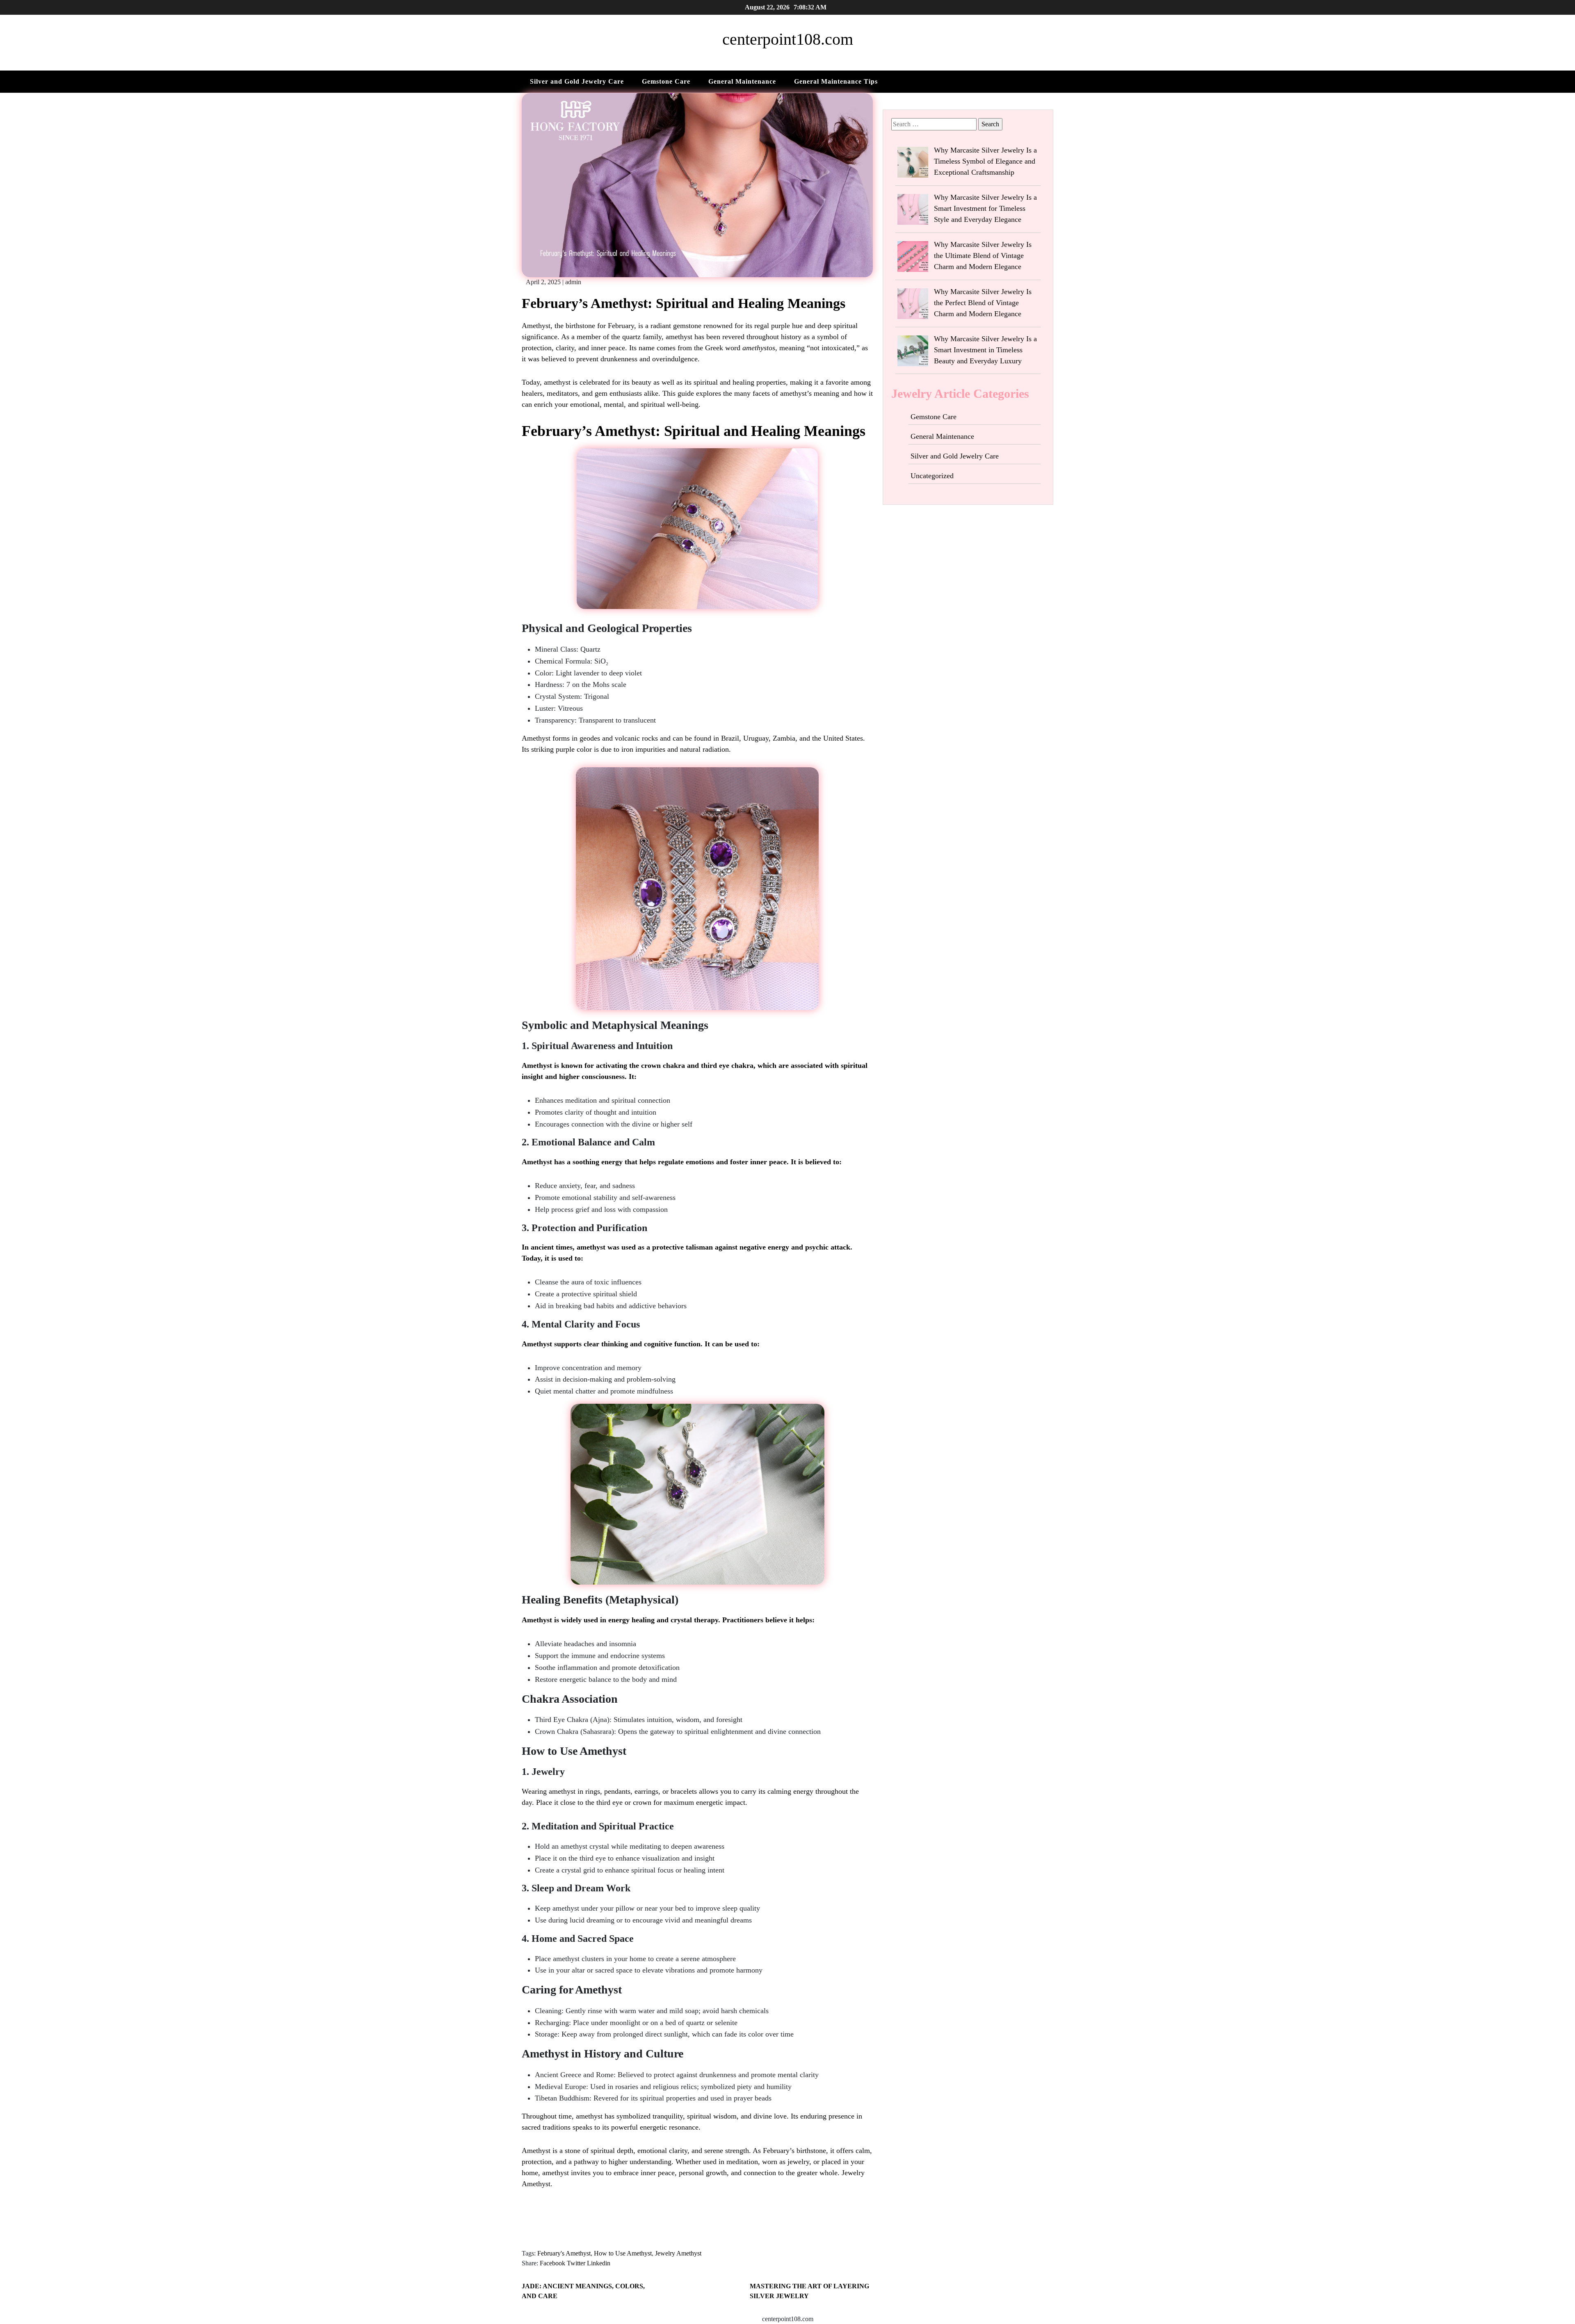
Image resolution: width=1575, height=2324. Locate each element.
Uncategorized (932, 476)
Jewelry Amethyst (678, 2253)
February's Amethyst (564, 2253)
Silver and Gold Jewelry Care (577, 81)
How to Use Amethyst (623, 2253)
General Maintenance (742, 81)
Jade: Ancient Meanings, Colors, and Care (583, 2291)
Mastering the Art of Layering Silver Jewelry (809, 2291)
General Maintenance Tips (836, 81)
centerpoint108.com (788, 39)
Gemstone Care (666, 81)
